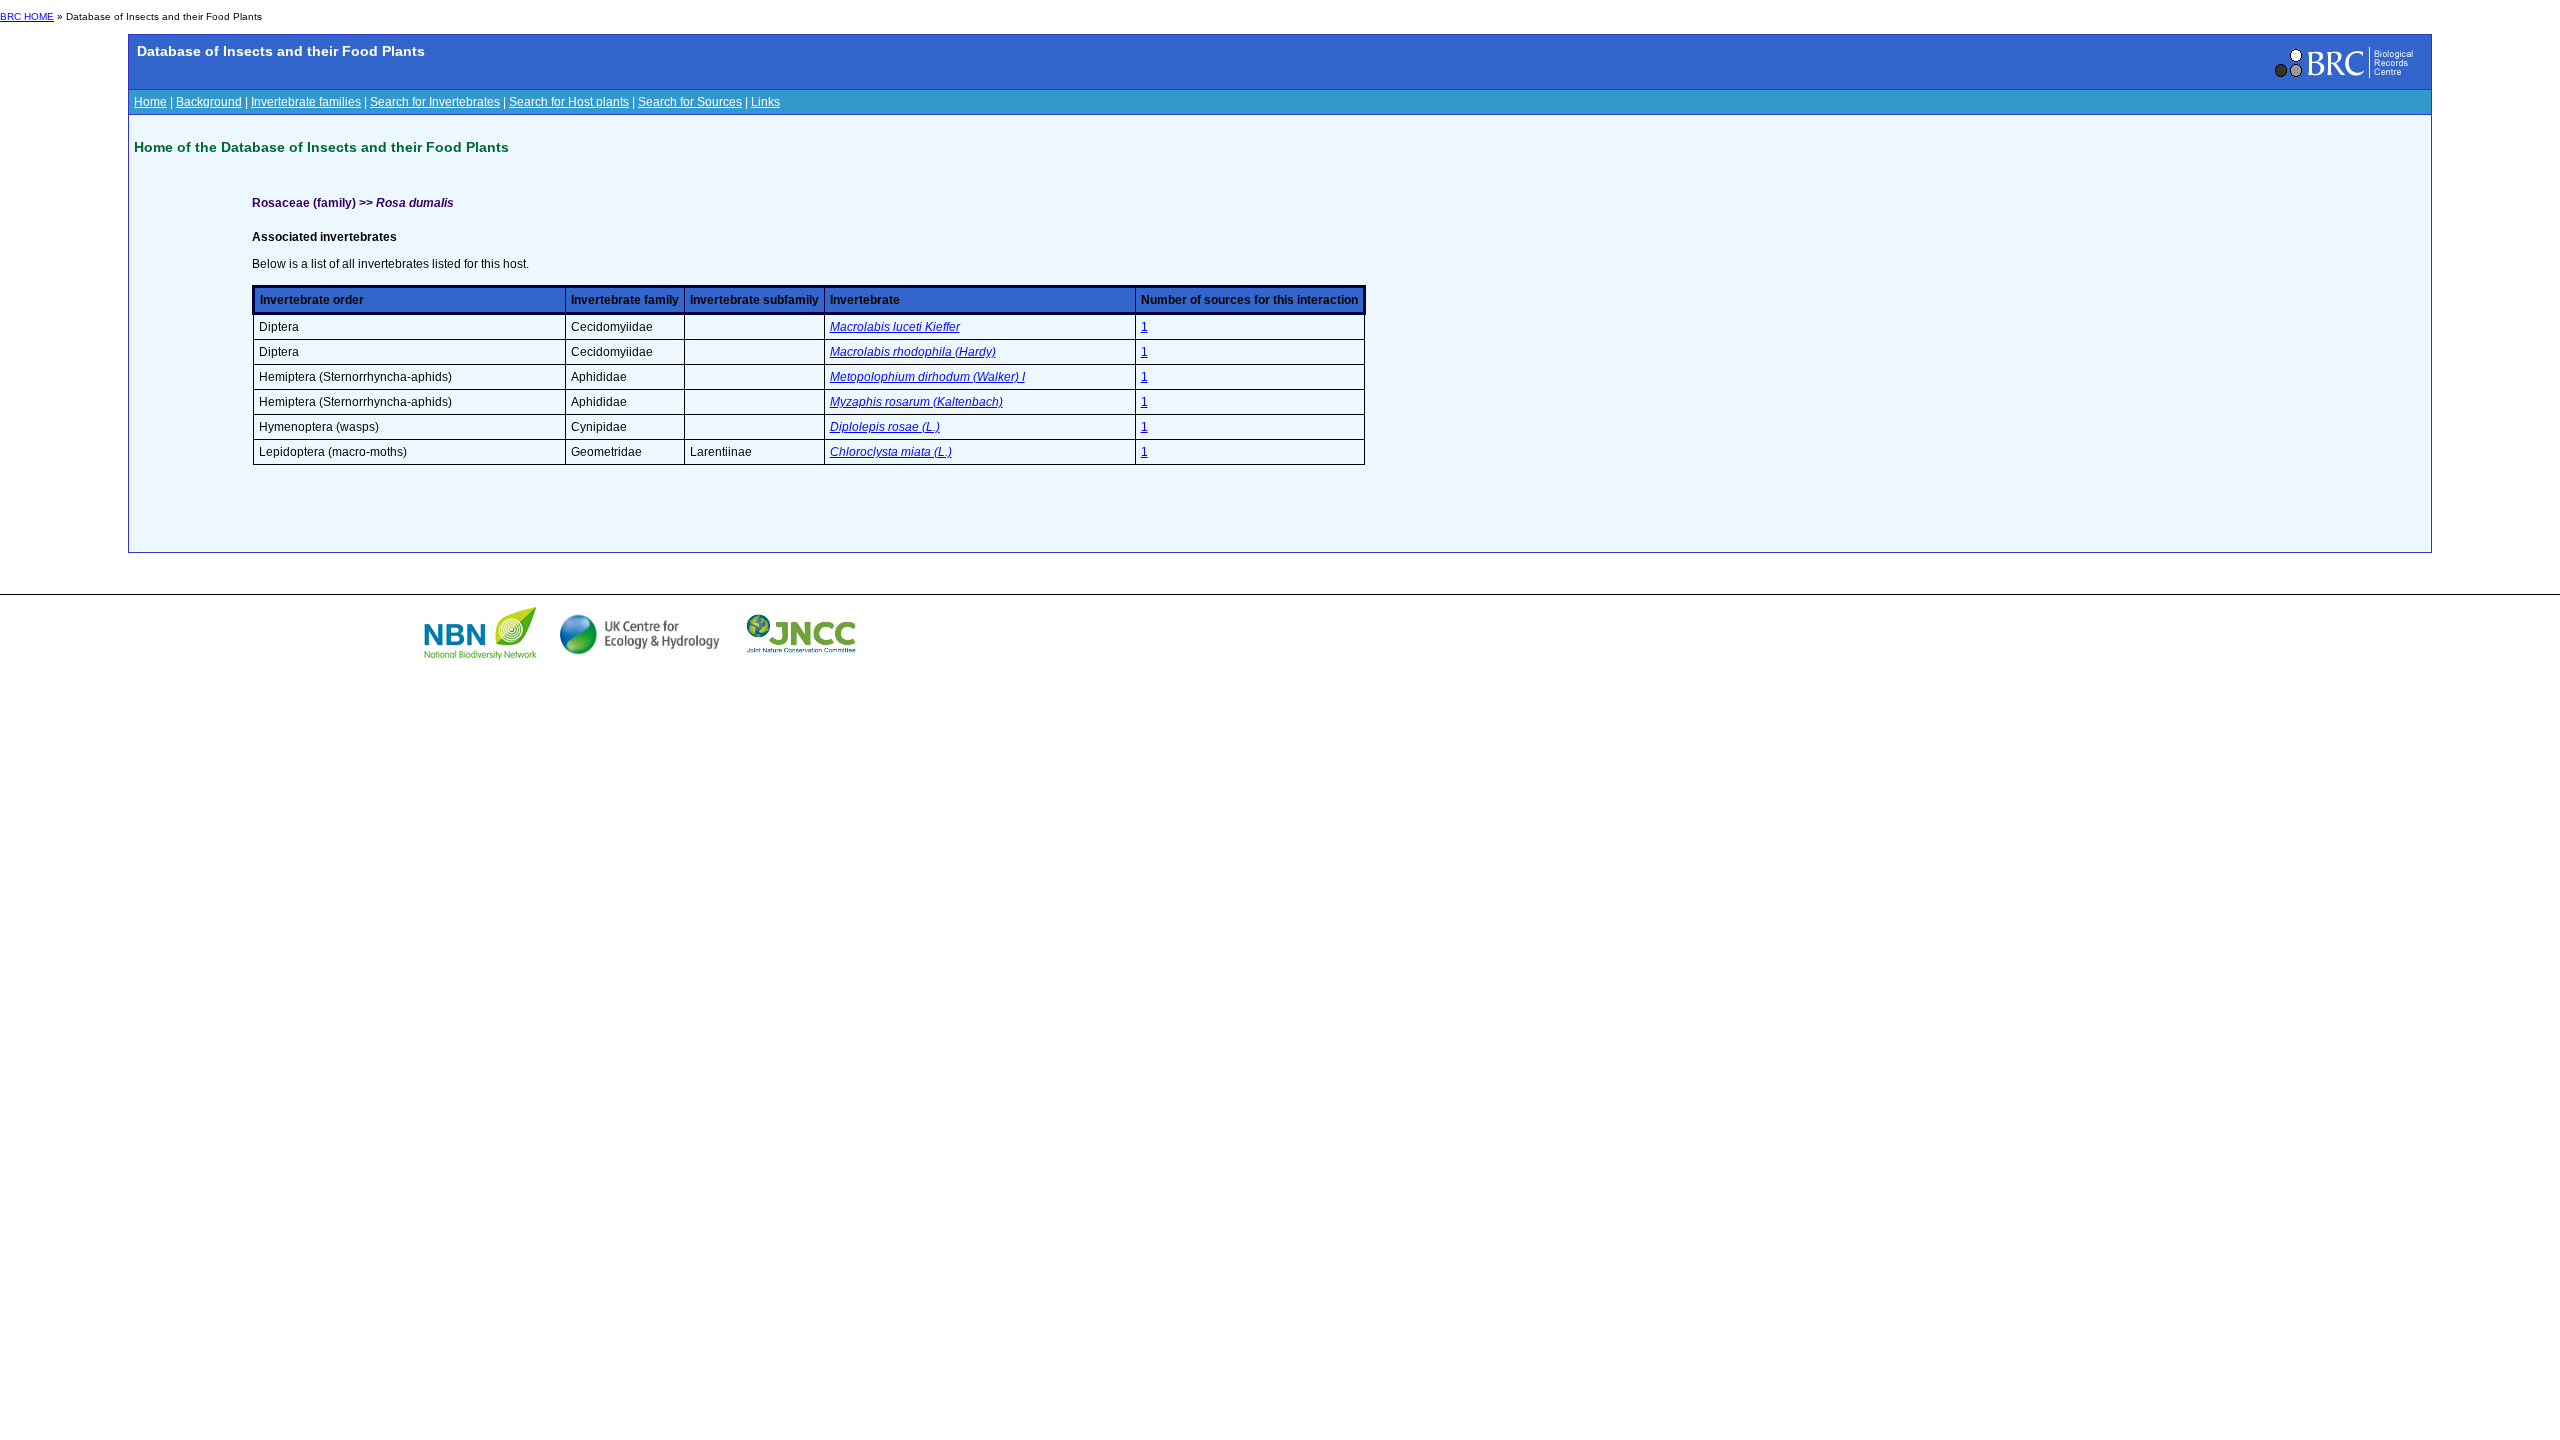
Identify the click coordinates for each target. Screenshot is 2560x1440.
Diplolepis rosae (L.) (885, 427)
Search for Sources (690, 102)
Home (150, 102)
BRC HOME (27, 16)
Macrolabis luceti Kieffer (895, 327)
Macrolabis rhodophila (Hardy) (913, 352)
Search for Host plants (569, 102)
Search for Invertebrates (435, 102)
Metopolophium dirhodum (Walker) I (927, 377)
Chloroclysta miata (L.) (891, 452)
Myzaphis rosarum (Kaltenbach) (916, 402)
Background (209, 102)
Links (765, 102)
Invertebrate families (306, 102)
